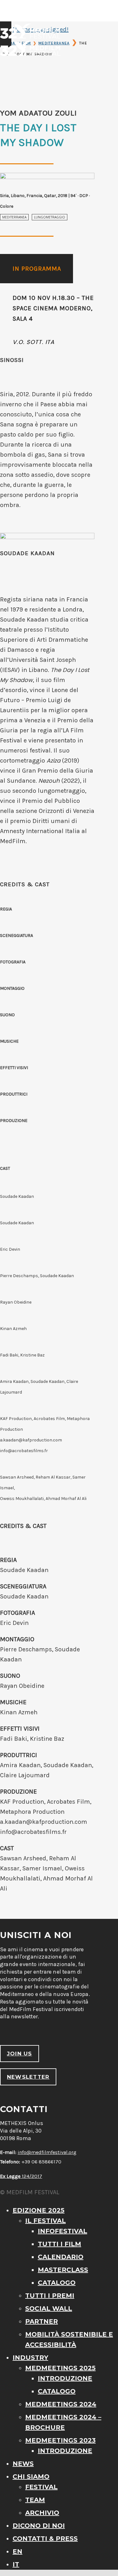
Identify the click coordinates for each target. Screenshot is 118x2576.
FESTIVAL (41, 2487)
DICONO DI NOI (39, 2526)
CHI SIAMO (31, 2477)
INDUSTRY (30, 2358)
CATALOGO (57, 2283)
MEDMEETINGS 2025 (60, 2368)
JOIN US (20, 2054)
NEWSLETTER (28, 2077)
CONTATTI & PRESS (45, 2539)
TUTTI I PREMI (50, 2296)
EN (17, 2551)
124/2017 (21, 2176)
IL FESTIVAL (45, 2221)
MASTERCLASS (63, 2270)
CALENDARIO (61, 2257)
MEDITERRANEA (14, 217)
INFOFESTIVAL (62, 2231)
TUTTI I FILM (59, 2244)
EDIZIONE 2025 (39, 2210)
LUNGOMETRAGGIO (50, 217)
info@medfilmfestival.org (47, 2152)
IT (16, 2564)
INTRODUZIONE (65, 2378)
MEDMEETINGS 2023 (60, 2440)
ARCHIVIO (42, 2513)
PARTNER (42, 2321)
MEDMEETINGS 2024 (61, 2404)
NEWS (23, 2464)
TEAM (35, 2500)
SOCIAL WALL (49, 2308)
